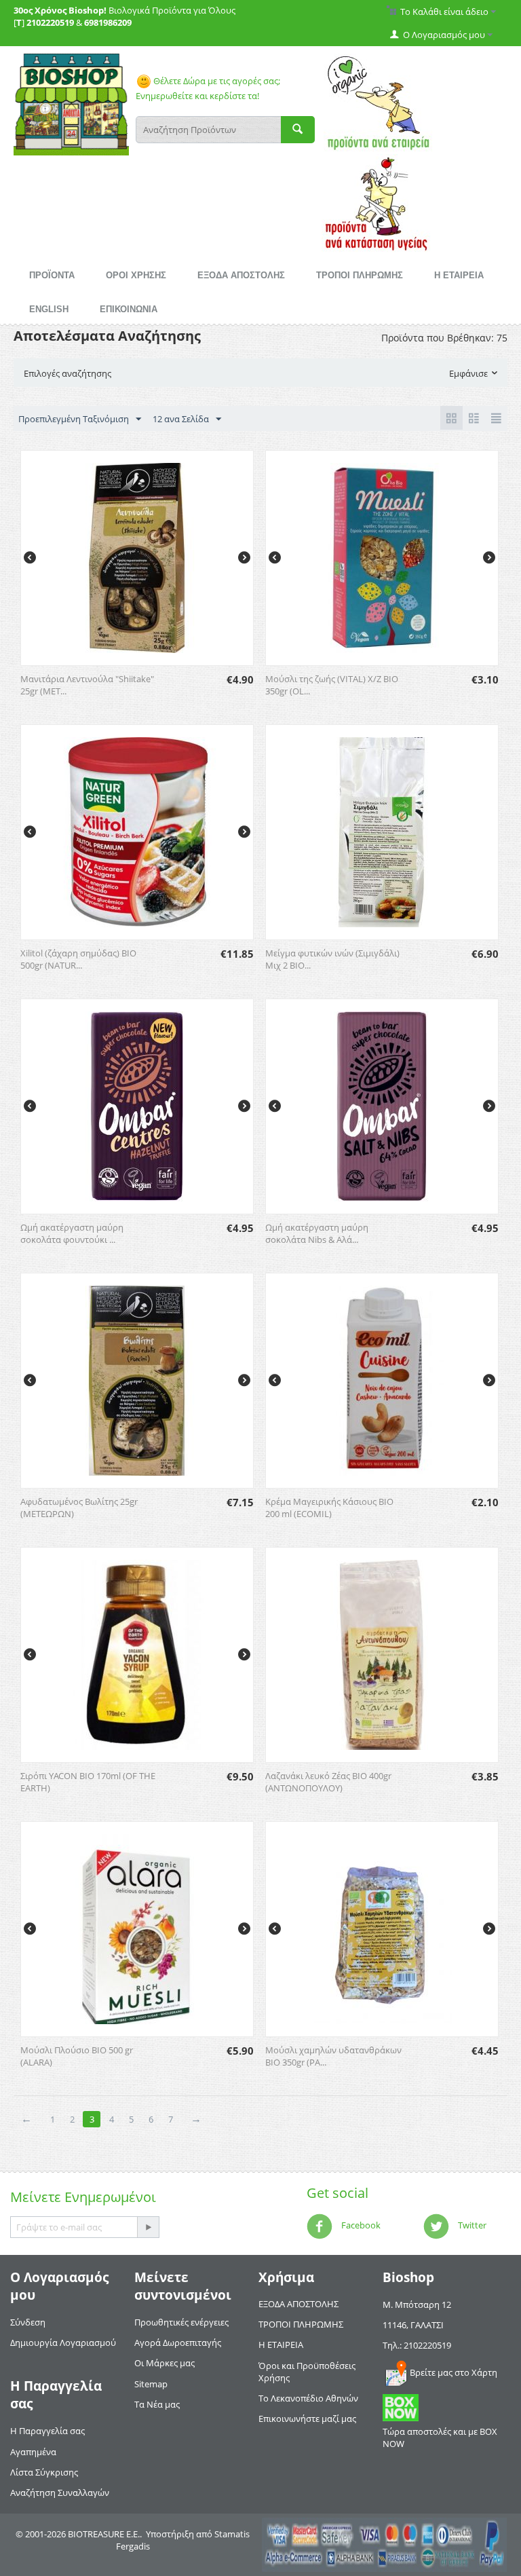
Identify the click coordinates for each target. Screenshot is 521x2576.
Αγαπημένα (33, 2452)
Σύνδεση (28, 2322)
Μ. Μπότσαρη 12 (417, 2304)
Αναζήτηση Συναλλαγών (60, 2493)
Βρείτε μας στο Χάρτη (454, 2372)
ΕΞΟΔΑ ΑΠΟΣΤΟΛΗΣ (241, 275)
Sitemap (151, 2384)
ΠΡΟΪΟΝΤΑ (52, 275)
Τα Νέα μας (157, 2404)
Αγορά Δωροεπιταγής (178, 2342)
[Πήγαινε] (148, 2227)
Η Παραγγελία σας (47, 2431)
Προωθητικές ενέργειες (181, 2322)
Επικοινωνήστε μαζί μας (307, 2419)
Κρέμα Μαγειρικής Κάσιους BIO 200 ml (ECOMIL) (329, 1508)
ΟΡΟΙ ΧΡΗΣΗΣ (136, 275)
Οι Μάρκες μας (165, 2363)
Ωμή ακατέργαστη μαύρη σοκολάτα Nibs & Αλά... (317, 1233)
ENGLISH (49, 309)
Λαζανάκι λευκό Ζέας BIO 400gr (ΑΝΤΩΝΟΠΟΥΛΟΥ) (328, 1782)
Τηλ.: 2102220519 (417, 2345)
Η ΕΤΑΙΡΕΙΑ (459, 275)
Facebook (360, 2225)
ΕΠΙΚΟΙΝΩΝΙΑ (129, 309)
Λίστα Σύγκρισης (44, 2472)
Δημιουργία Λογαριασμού (63, 2342)
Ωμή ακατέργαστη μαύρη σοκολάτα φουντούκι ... (72, 1233)
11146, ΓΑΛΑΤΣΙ (413, 2325)
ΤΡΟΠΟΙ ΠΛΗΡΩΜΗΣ (360, 275)
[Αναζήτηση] (298, 130)
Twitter (471, 2225)
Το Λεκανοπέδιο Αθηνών (308, 2398)
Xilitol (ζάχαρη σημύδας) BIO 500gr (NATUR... (78, 959)
